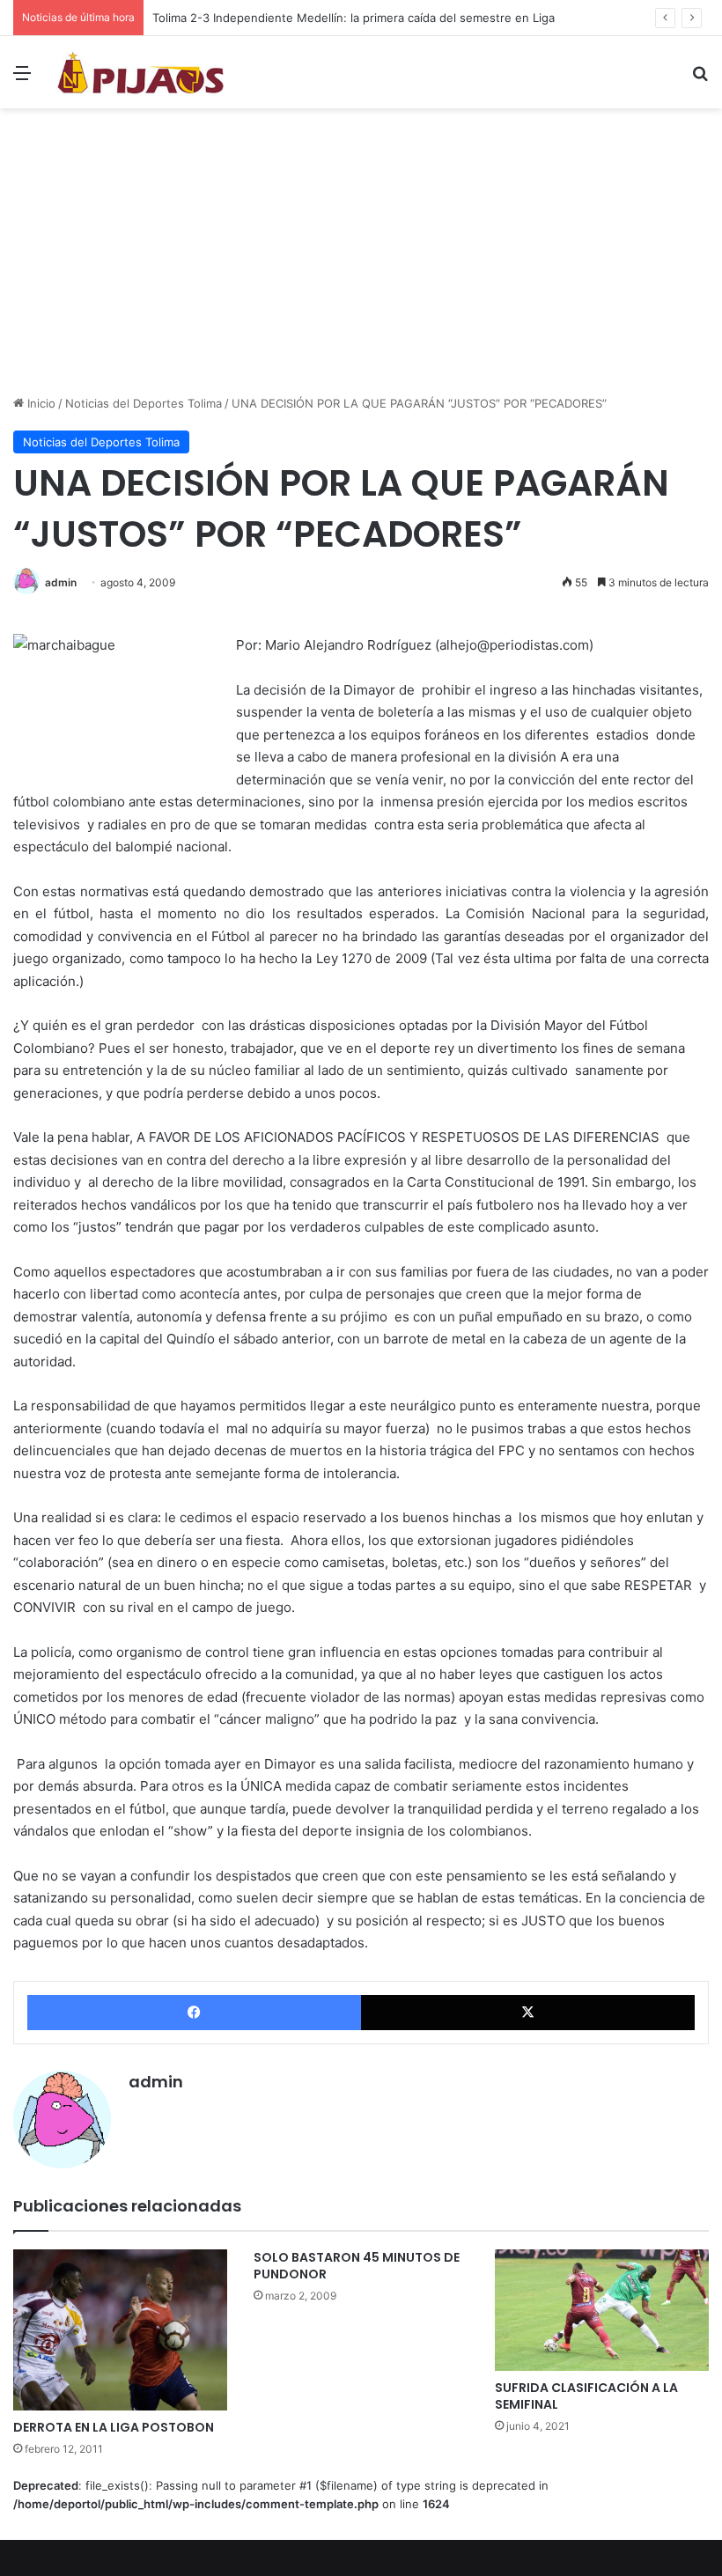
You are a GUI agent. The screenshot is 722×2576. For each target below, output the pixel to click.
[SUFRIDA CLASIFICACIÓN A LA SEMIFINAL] (602, 2310)
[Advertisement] (361, 258)
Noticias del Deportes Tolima (144, 403)
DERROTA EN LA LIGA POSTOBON (114, 2427)
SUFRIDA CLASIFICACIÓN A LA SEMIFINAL (586, 2396)
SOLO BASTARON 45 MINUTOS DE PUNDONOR (357, 2266)
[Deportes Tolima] (141, 72)
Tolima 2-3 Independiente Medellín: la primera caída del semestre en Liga (354, 18)
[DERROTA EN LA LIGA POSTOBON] (120, 2330)
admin (61, 582)
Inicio (40, 403)
